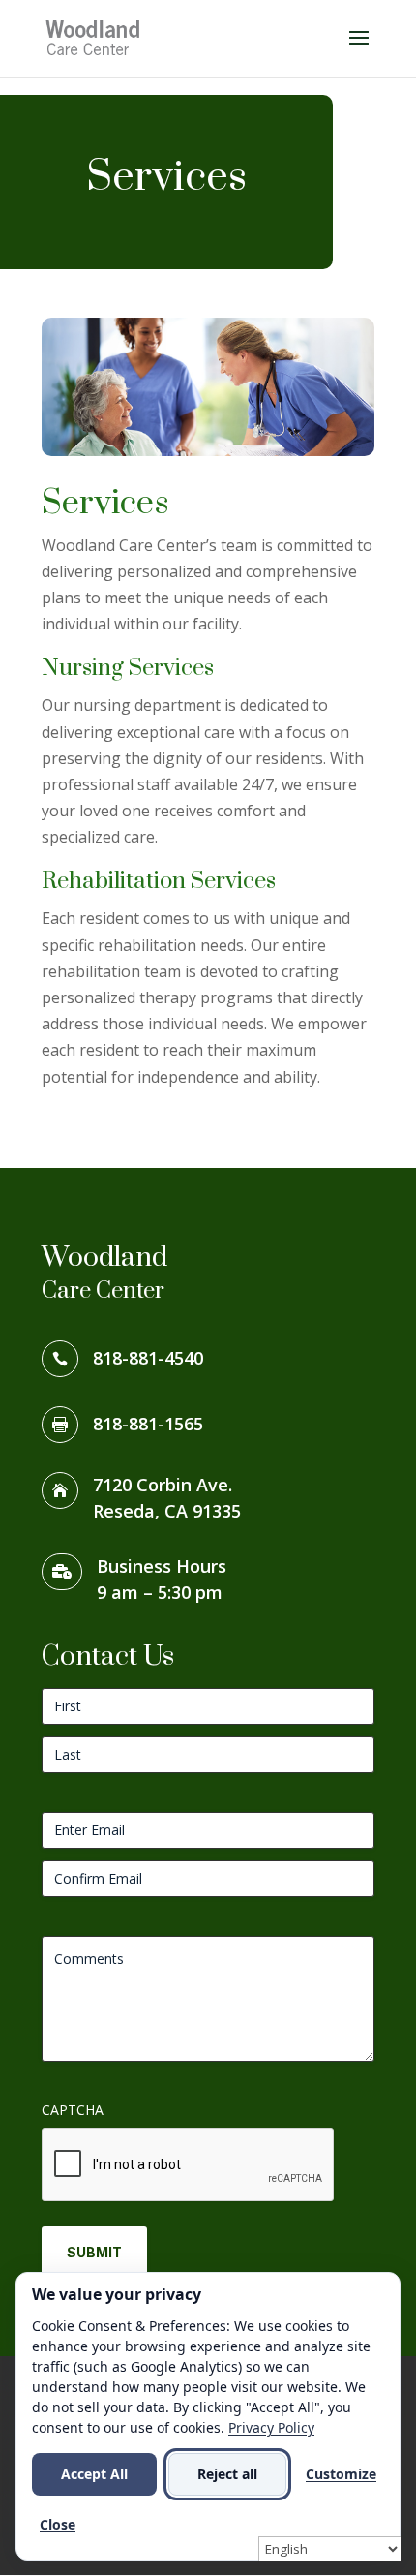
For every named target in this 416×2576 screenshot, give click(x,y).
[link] (93, 37)
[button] (359, 50)
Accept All (94, 2474)
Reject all (227, 2474)
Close (58, 2524)
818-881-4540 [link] (148, 1358)
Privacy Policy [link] (271, 2427)
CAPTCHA (73, 2110)
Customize (341, 2474)
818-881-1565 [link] (148, 1424)
